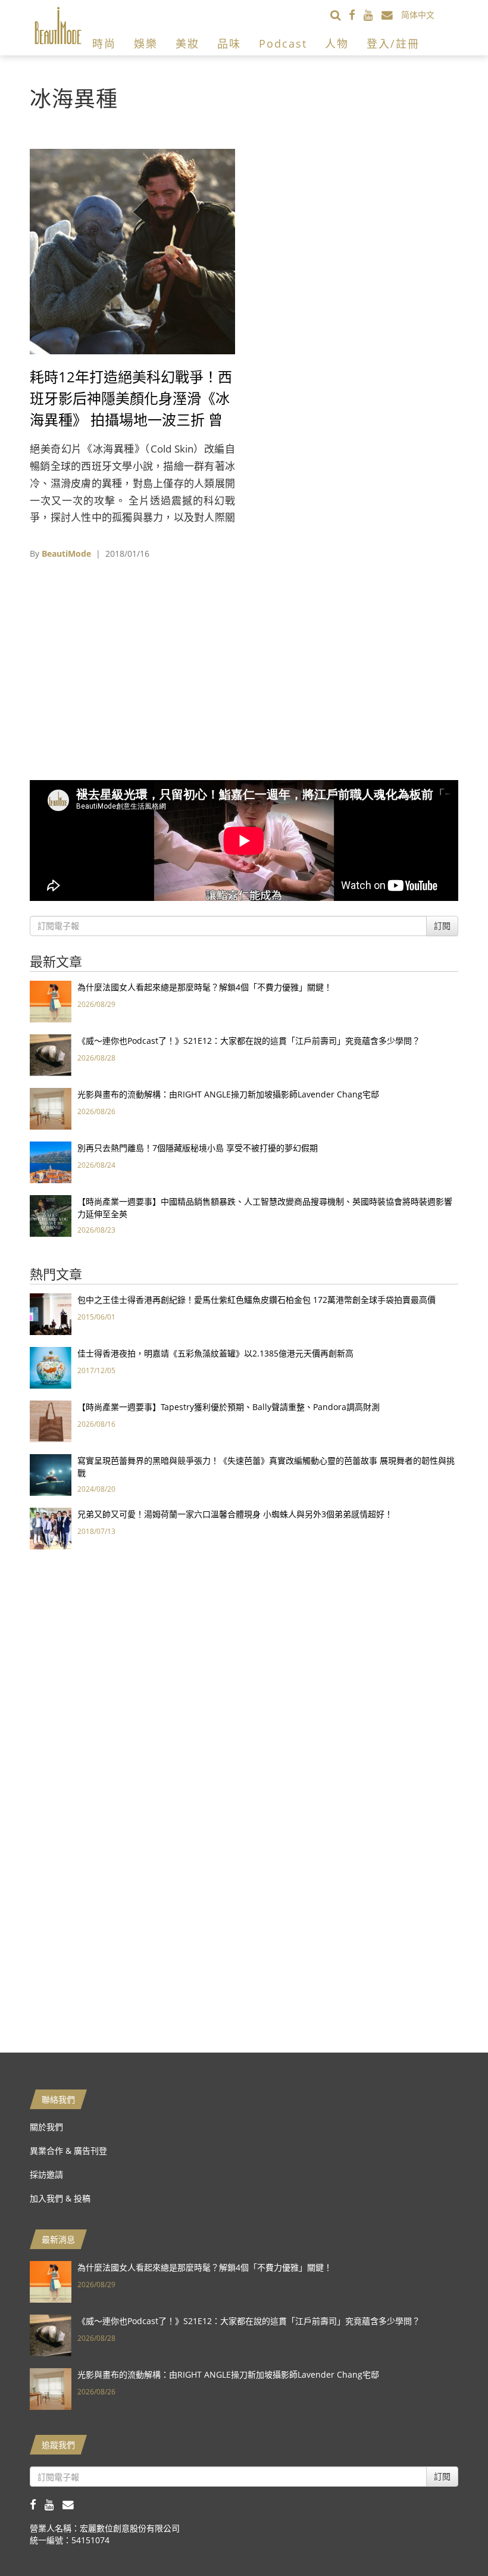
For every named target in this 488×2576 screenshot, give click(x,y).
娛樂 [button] (146, 43)
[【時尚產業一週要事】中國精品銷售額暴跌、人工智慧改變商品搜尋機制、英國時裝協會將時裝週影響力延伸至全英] (51, 1215)
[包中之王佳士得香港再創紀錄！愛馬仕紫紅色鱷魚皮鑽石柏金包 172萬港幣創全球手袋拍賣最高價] (51, 1313)
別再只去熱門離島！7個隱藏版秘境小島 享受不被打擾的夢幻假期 (198, 1148)
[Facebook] (356, 15)
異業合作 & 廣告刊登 (68, 2151)
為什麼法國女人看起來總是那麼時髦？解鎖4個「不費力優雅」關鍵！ (205, 987)
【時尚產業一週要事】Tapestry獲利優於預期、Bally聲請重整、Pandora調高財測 (229, 1407)
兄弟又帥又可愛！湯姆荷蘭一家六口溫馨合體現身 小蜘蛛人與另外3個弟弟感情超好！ (235, 1514)
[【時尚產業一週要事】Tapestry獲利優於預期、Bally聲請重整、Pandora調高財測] (51, 1420)
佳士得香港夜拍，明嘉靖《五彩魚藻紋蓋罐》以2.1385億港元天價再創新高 (215, 1353)
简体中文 (418, 15)
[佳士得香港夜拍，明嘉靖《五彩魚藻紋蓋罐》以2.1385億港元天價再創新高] (51, 1367)
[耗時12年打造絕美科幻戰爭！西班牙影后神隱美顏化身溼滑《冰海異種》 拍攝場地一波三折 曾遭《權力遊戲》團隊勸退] (132, 250)
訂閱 (442, 926)
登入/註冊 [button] (393, 43)
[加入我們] (391, 15)
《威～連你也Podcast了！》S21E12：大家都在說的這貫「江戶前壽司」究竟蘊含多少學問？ (249, 1041)
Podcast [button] (283, 43)
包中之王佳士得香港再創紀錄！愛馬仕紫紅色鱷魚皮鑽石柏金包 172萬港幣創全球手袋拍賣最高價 (256, 1300)
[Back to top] (449, 2537)
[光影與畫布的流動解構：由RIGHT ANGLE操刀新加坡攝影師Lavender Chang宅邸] (51, 1108)
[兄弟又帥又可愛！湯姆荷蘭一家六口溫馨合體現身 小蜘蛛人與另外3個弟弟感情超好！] (51, 1528)
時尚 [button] (104, 43)
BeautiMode (66, 553)
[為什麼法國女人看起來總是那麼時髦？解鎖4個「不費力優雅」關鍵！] (51, 1001)
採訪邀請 (46, 2174)
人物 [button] (337, 43)
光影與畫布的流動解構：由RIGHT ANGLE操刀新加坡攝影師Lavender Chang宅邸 (228, 1094)
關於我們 (46, 2127)
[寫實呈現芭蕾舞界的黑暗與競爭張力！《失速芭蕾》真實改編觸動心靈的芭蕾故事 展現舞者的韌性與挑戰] (51, 1474)
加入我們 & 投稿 (60, 2198)
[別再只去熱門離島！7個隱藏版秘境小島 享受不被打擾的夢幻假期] (51, 1161)
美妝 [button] (187, 43)
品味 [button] (229, 43)
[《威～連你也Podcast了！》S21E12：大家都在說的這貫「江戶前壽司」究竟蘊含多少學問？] (51, 1054)
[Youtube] (373, 15)
